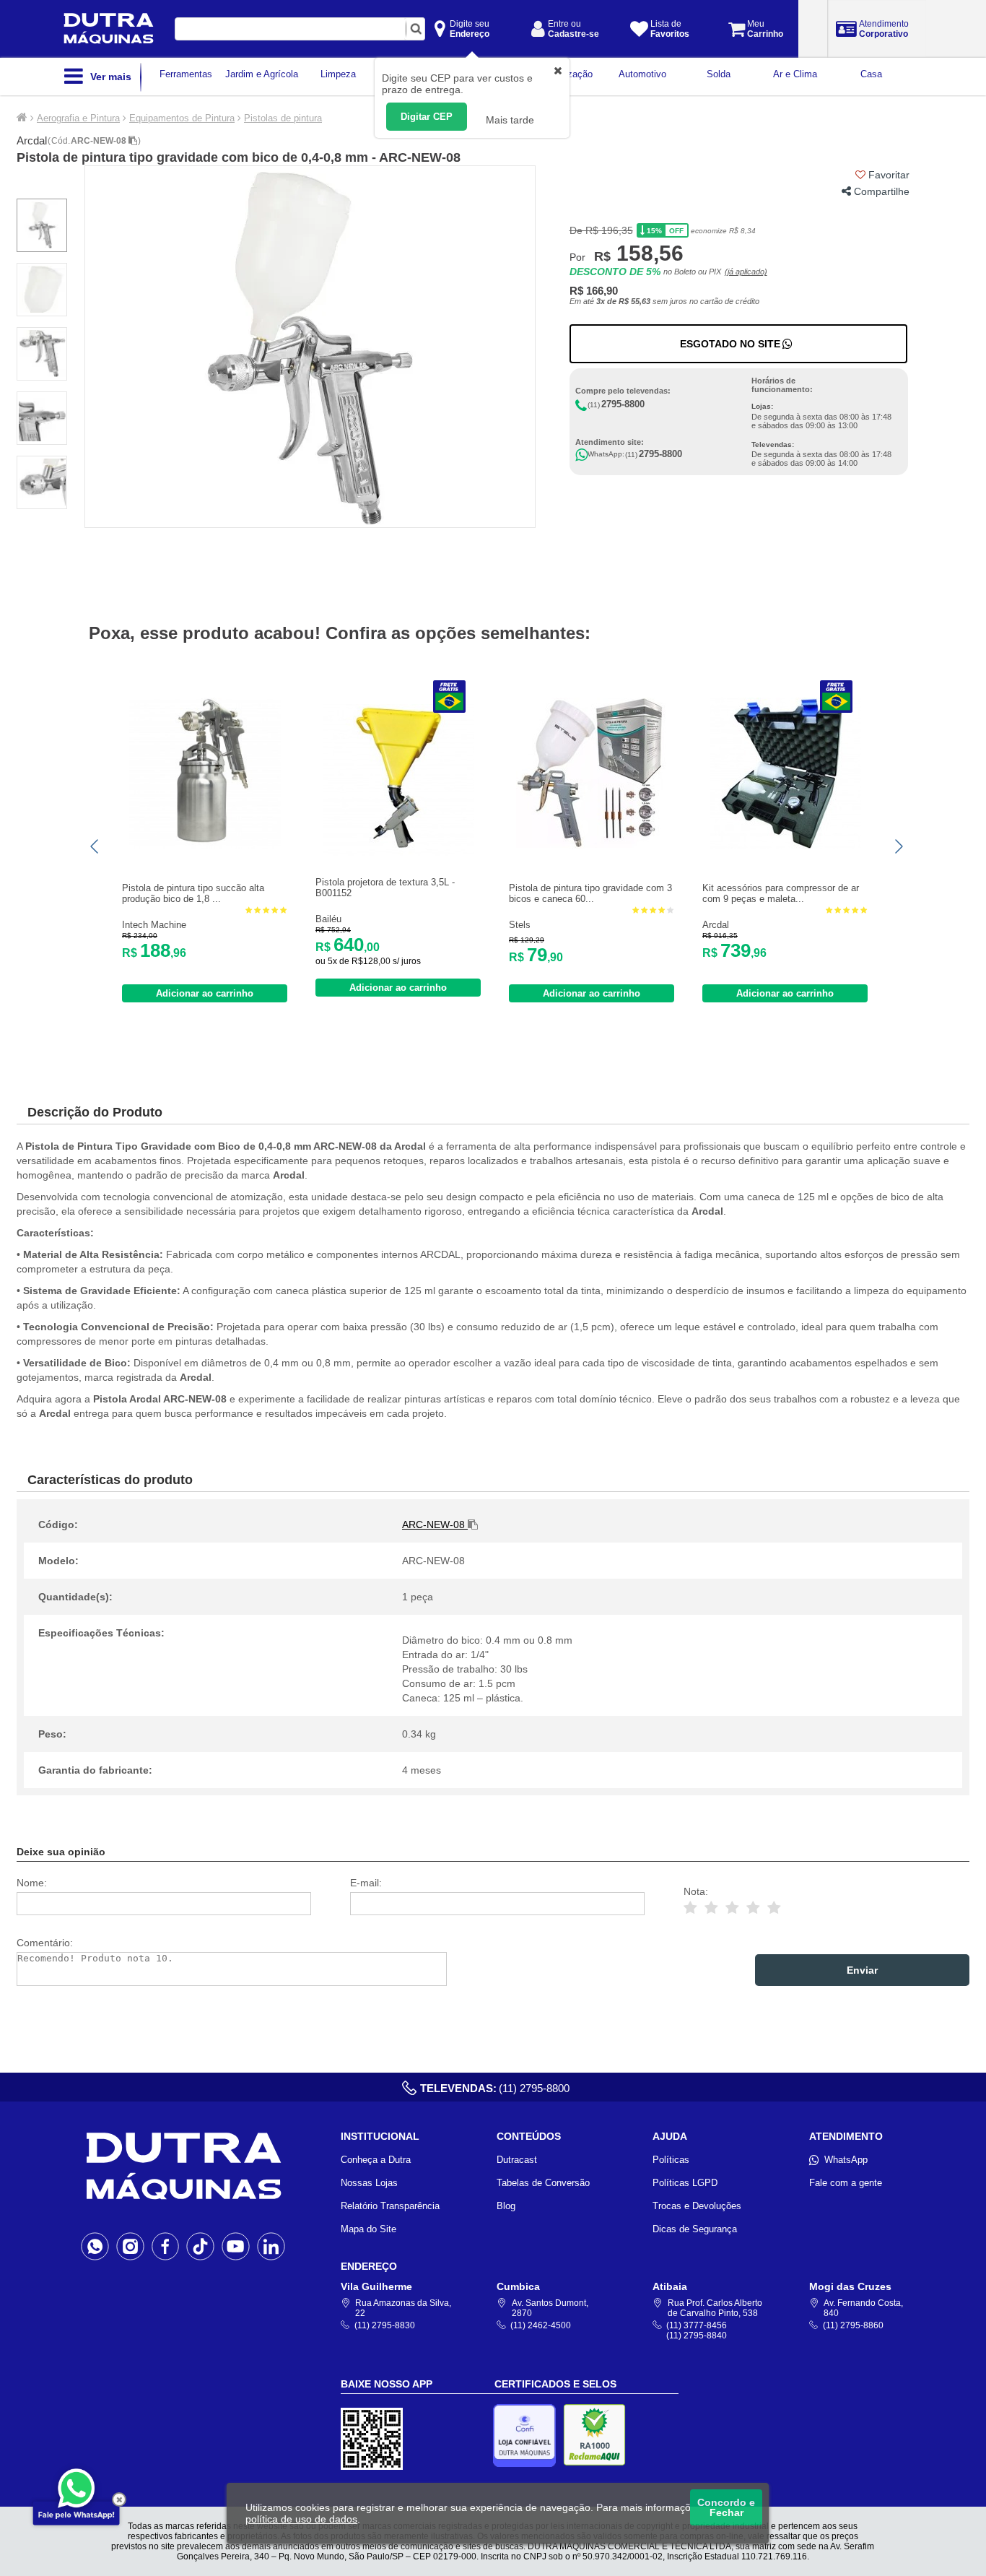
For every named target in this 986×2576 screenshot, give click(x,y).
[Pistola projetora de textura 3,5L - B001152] (398, 853)
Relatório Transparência (390, 2206)
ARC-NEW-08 (100, 141)
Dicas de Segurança (695, 2229)
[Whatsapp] (95, 2246)
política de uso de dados (301, 2519)
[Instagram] (130, 2246)
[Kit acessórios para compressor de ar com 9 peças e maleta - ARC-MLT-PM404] (785, 846)
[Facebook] (166, 2246)
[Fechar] (119, 2499)
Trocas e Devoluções (697, 2206)
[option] (310, 347)
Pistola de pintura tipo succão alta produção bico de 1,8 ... (193, 893)
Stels (520, 925)
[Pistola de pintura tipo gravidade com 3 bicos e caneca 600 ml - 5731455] (592, 846)
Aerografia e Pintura (78, 118)
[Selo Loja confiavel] (528, 2436)
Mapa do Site (368, 2229)
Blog (506, 2206)
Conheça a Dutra (376, 2160)
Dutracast (517, 2160)
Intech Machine (154, 925)
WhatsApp (846, 2160)
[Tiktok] (200, 2246)
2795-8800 (623, 404)
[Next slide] (898, 846)
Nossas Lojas (369, 2183)
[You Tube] (236, 2246)
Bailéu (328, 919)
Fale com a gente (846, 2183)
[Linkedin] (271, 2246)
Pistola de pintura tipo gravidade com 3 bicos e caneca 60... (590, 893)
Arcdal (32, 140)
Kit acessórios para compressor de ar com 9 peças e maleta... (781, 893)
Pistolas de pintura (283, 118)
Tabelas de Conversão (543, 2183)
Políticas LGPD (685, 2183)
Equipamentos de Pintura (182, 118)
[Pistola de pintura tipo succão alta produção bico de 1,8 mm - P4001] (205, 846)
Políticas (671, 2160)
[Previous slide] (95, 846)
